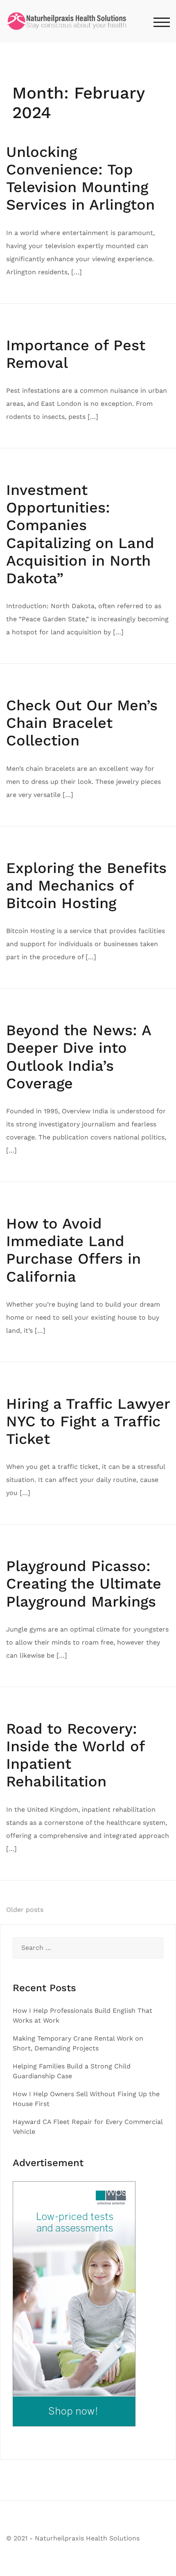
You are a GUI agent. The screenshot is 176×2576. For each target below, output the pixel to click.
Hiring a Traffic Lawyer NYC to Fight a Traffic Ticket (88, 1421)
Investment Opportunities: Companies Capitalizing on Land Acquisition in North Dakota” (80, 534)
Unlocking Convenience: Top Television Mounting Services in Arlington (80, 179)
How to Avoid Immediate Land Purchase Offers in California (73, 1250)
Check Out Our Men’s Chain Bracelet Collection (82, 723)
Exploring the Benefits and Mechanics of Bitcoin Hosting (86, 886)
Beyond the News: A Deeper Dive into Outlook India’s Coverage (79, 1057)
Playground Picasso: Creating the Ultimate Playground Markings (84, 1584)
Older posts (25, 1910)
